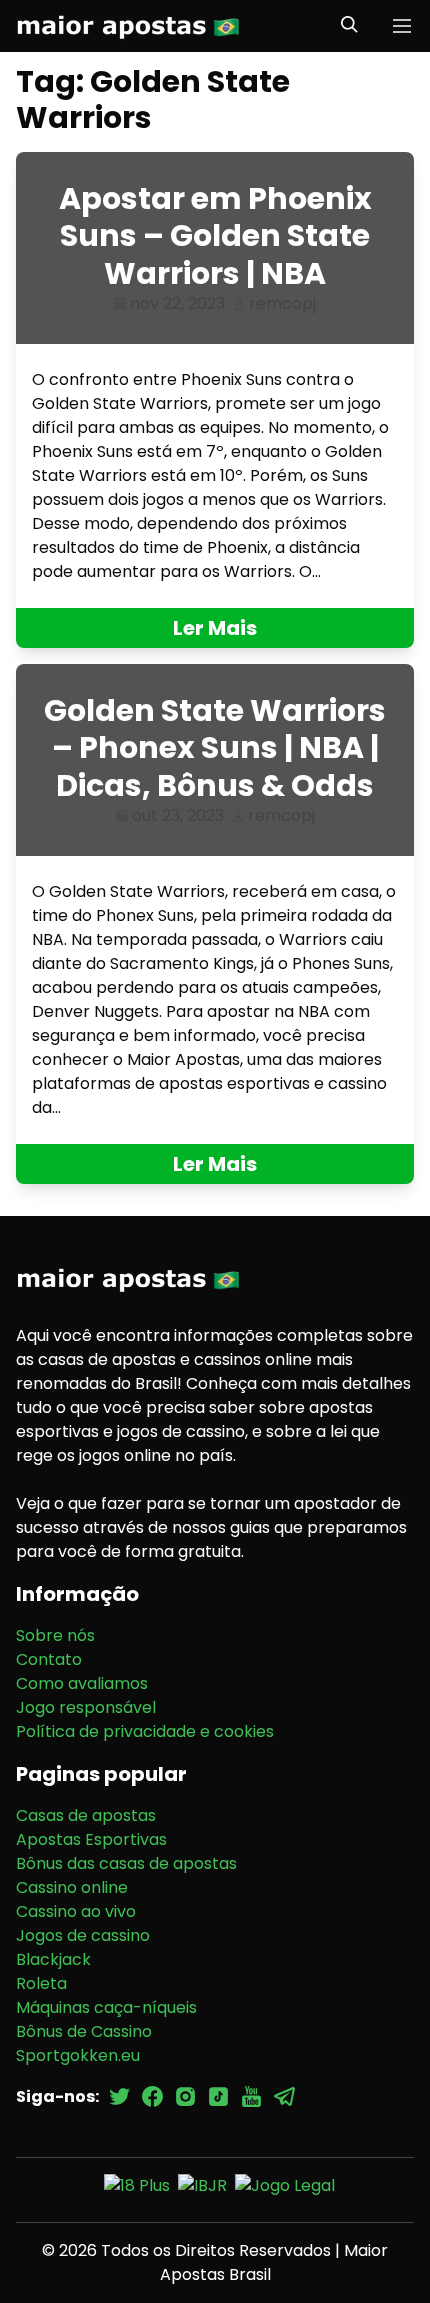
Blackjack (53, 1959)
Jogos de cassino (83, 1935)
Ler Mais (215, 628)
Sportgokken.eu (78, 2055)
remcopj (282, 303)
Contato (49, 1659)
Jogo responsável (86, 1707)
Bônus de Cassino (84, 2031)
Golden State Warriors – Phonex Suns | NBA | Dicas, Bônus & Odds (215, 748)
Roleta (41, 1983)
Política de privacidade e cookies (145, 1731)
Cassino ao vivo (76, 1911)
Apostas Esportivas (91, 1839)
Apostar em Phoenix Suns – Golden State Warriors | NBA (215, 236)
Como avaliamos (82, 1683)
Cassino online (72, 1887)
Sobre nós (55, 1635)
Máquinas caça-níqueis (106, 2007)
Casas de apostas (86, 1815)
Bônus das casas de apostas (126, 1863)
